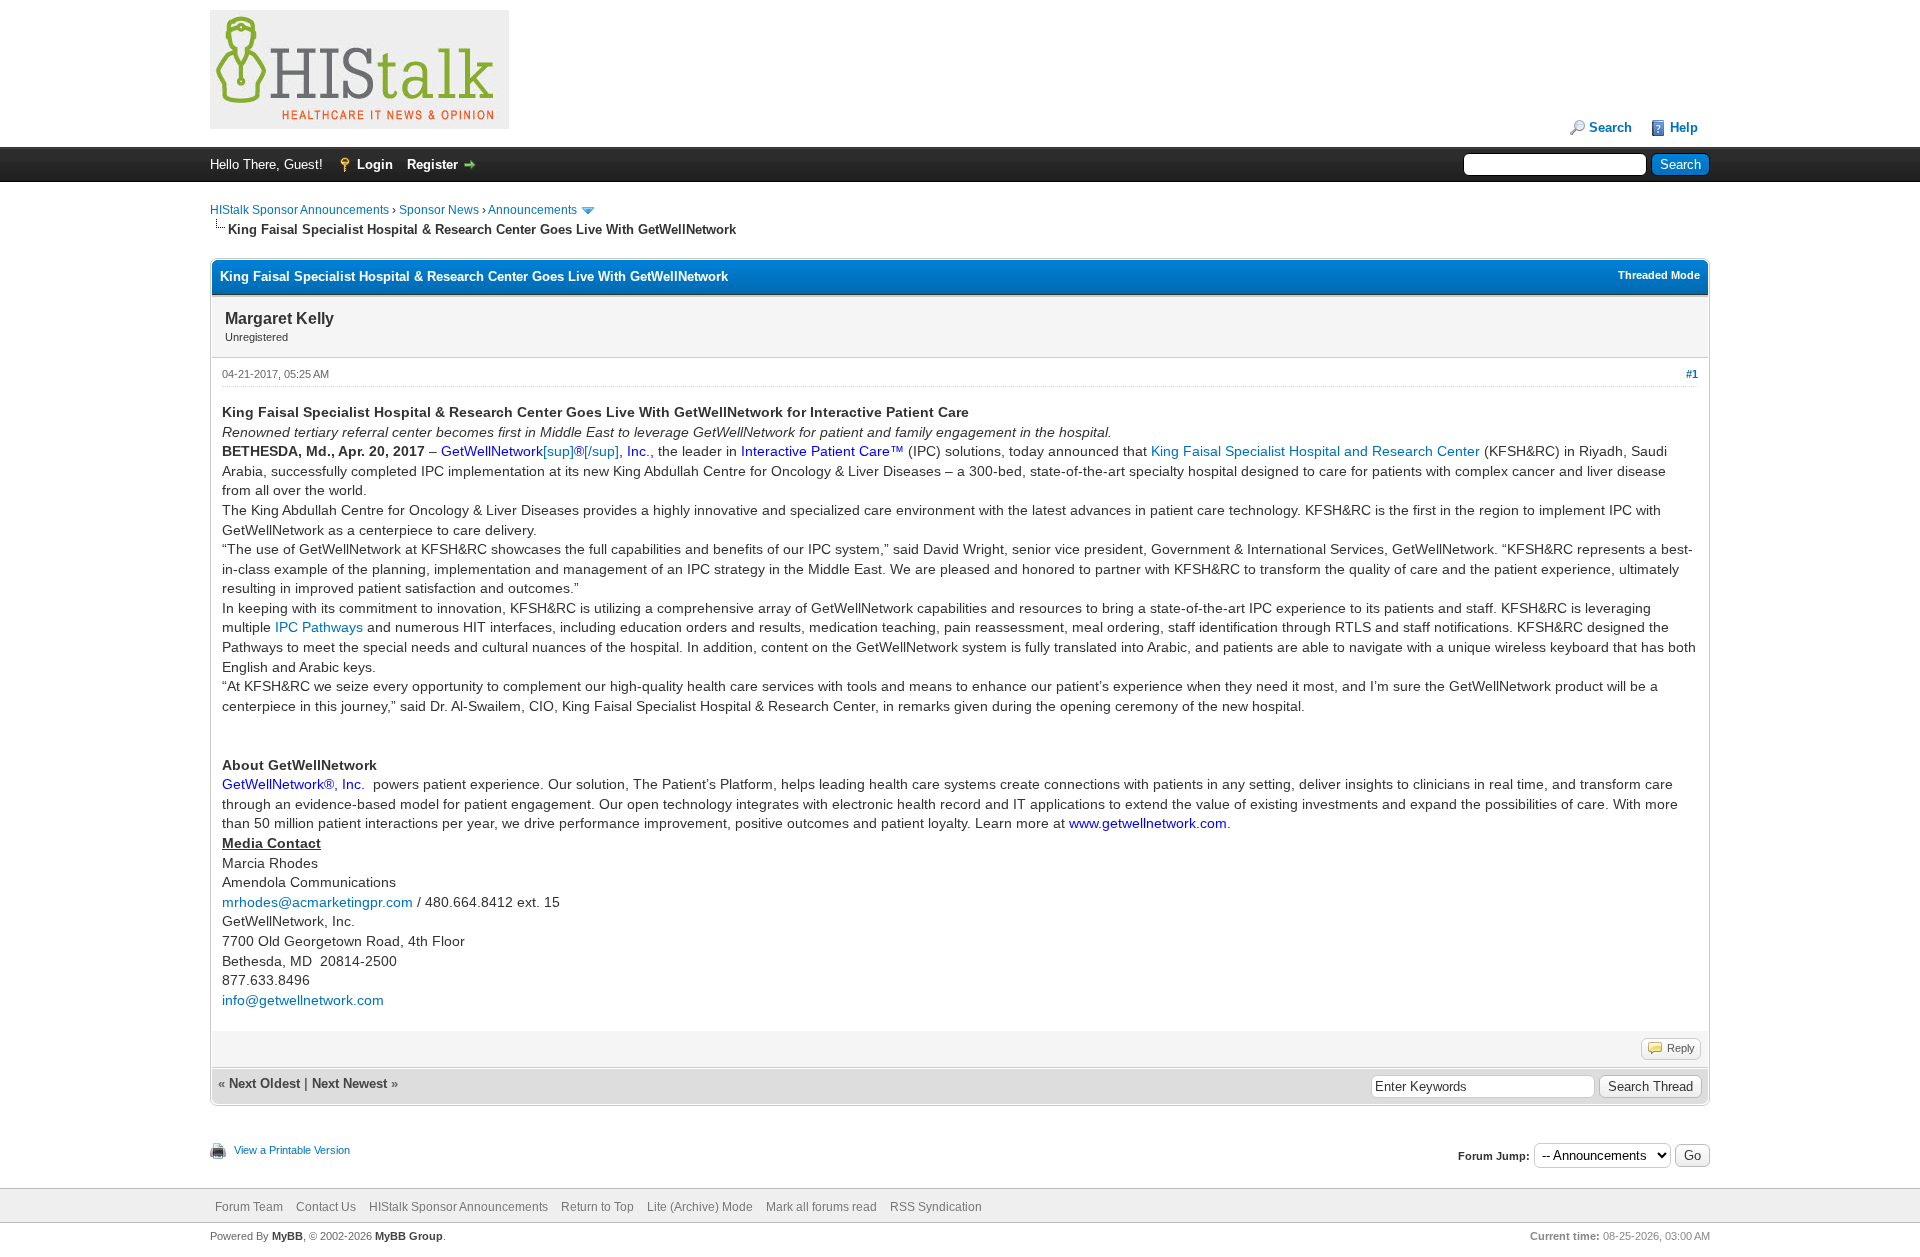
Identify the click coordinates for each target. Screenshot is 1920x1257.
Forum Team (249, 1207)
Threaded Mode (1659, 275)
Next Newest (349, 1083)
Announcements (532, 210)
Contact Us (326, 1207)
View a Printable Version (292, 1150)
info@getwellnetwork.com (303, 1000)
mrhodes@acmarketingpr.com (317, 902)
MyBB (287, 1236)
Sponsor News (439, 210)
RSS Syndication (936, 1207)
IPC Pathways (319, 627)
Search (1610, 127)
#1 (1692, 374)
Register (432, 164)
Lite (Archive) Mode (700, 1207)
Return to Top (597, 1207)
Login (375, 164)
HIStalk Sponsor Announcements (299, 210)
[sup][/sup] (581, 451)
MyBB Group (409, 1236)
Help (1684, 127)
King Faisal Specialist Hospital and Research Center (1315, 451)
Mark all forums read (821, 1207)
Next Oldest (264, 1083)
